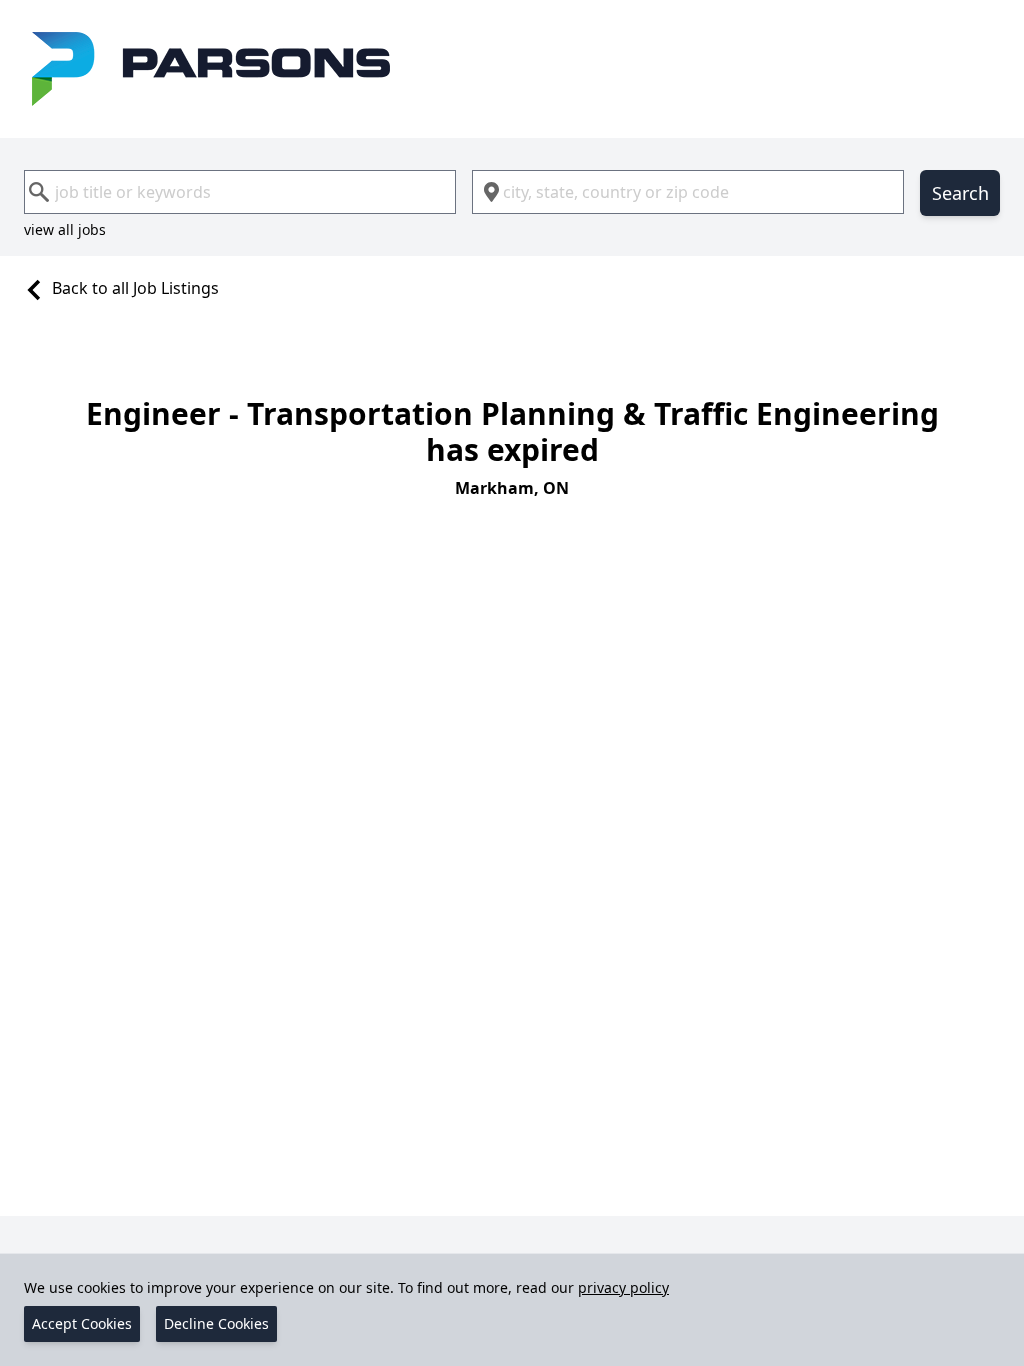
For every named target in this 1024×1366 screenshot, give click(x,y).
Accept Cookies (82, 1323)
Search (960, 193)
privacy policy (623, 1287)
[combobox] (240, 192)
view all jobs (65, 229)
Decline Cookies (216, 1323)
